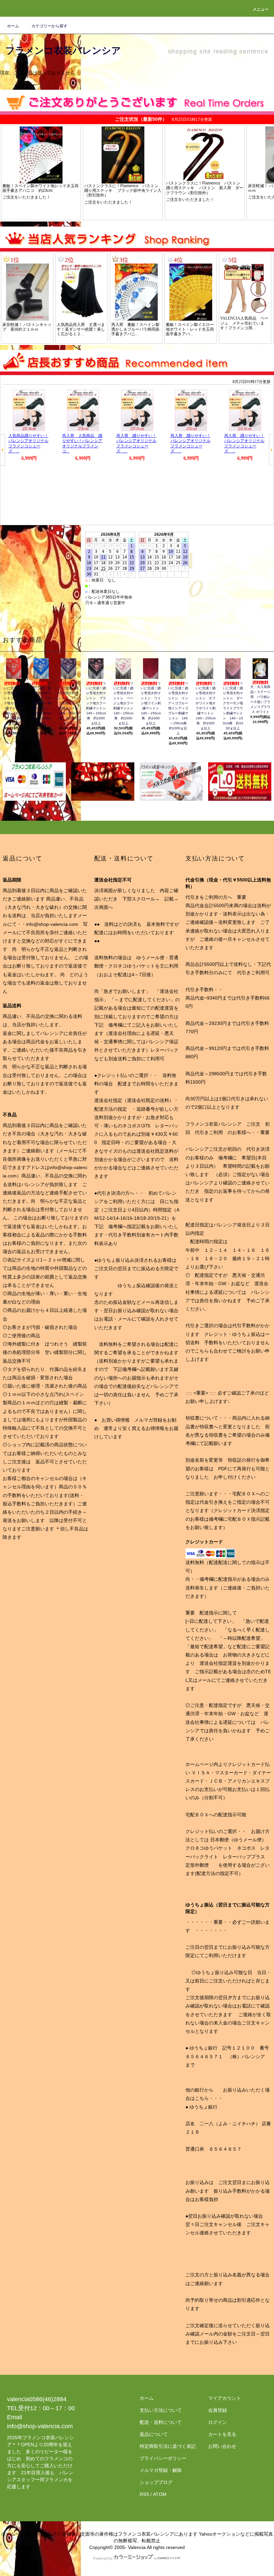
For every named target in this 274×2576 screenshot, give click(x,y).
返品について (154, 2434)
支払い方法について (161, 2410)
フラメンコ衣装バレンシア (63, 51)
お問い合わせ (222, 2446)
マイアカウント (225, 2398)
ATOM (160, 2494)
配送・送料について (161, 2422)
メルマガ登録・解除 (161, 2470)
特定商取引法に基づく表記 (168, 2446)
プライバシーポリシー (163, 2458)
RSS (144, 2494)
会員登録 (218, 2410)
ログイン (218, 2422)
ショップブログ (156, 2482)
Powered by (103, 2558)
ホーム (13, 26)
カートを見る (222, 2434)
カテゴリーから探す (49, 26)
